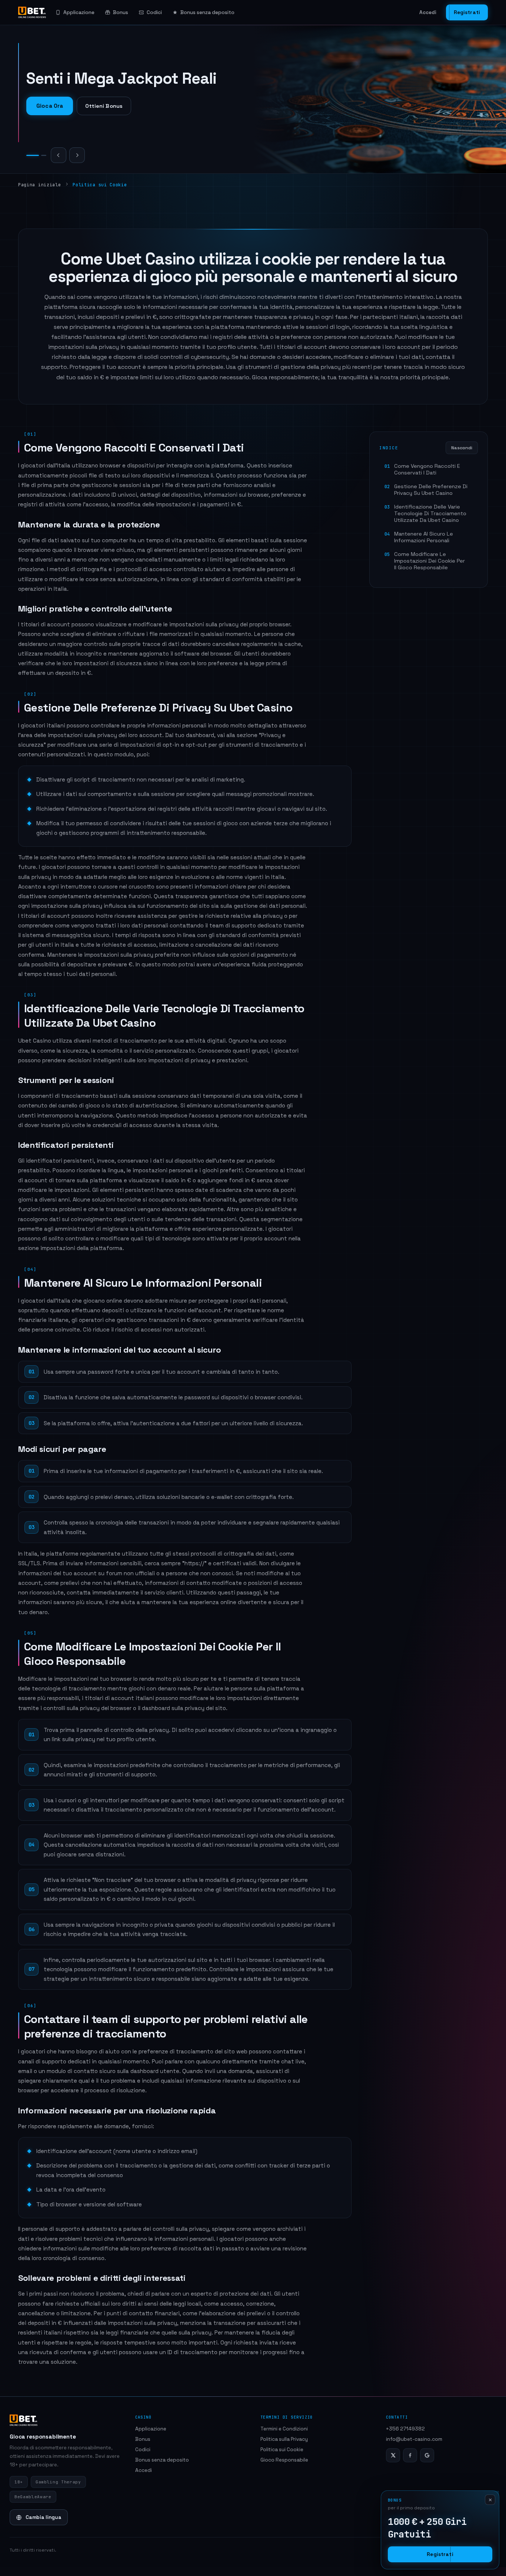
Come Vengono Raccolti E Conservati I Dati (427, 469)
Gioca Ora (50, 106)
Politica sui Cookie (282, 2450)
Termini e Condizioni (284, 2429)
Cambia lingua (44, 2517)
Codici (154, 12)
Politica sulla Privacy (284, 2439)
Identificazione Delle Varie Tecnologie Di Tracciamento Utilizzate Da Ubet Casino (430, 513)
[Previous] (59, 155)
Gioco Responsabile (284, 2460)
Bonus (121, 12)
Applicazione (79, 12)
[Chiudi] (490, 2500)
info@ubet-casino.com (414, 2439)
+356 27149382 (405, 2429)
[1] (29, 155)
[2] (40, 155)
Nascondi (462, 448)
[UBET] (32, 13)
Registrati (467, 12)
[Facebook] (410, 2455)
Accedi (428, 12)
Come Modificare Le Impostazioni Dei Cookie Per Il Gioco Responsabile (430, 561)
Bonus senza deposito (207, 12)
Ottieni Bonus (104, 106)
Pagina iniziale (39, 185)
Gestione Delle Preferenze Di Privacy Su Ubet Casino (431, 490)
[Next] (77, 155)
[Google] (427, 2455)
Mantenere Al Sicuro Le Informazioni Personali (424, 537)
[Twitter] (393, 2455)
